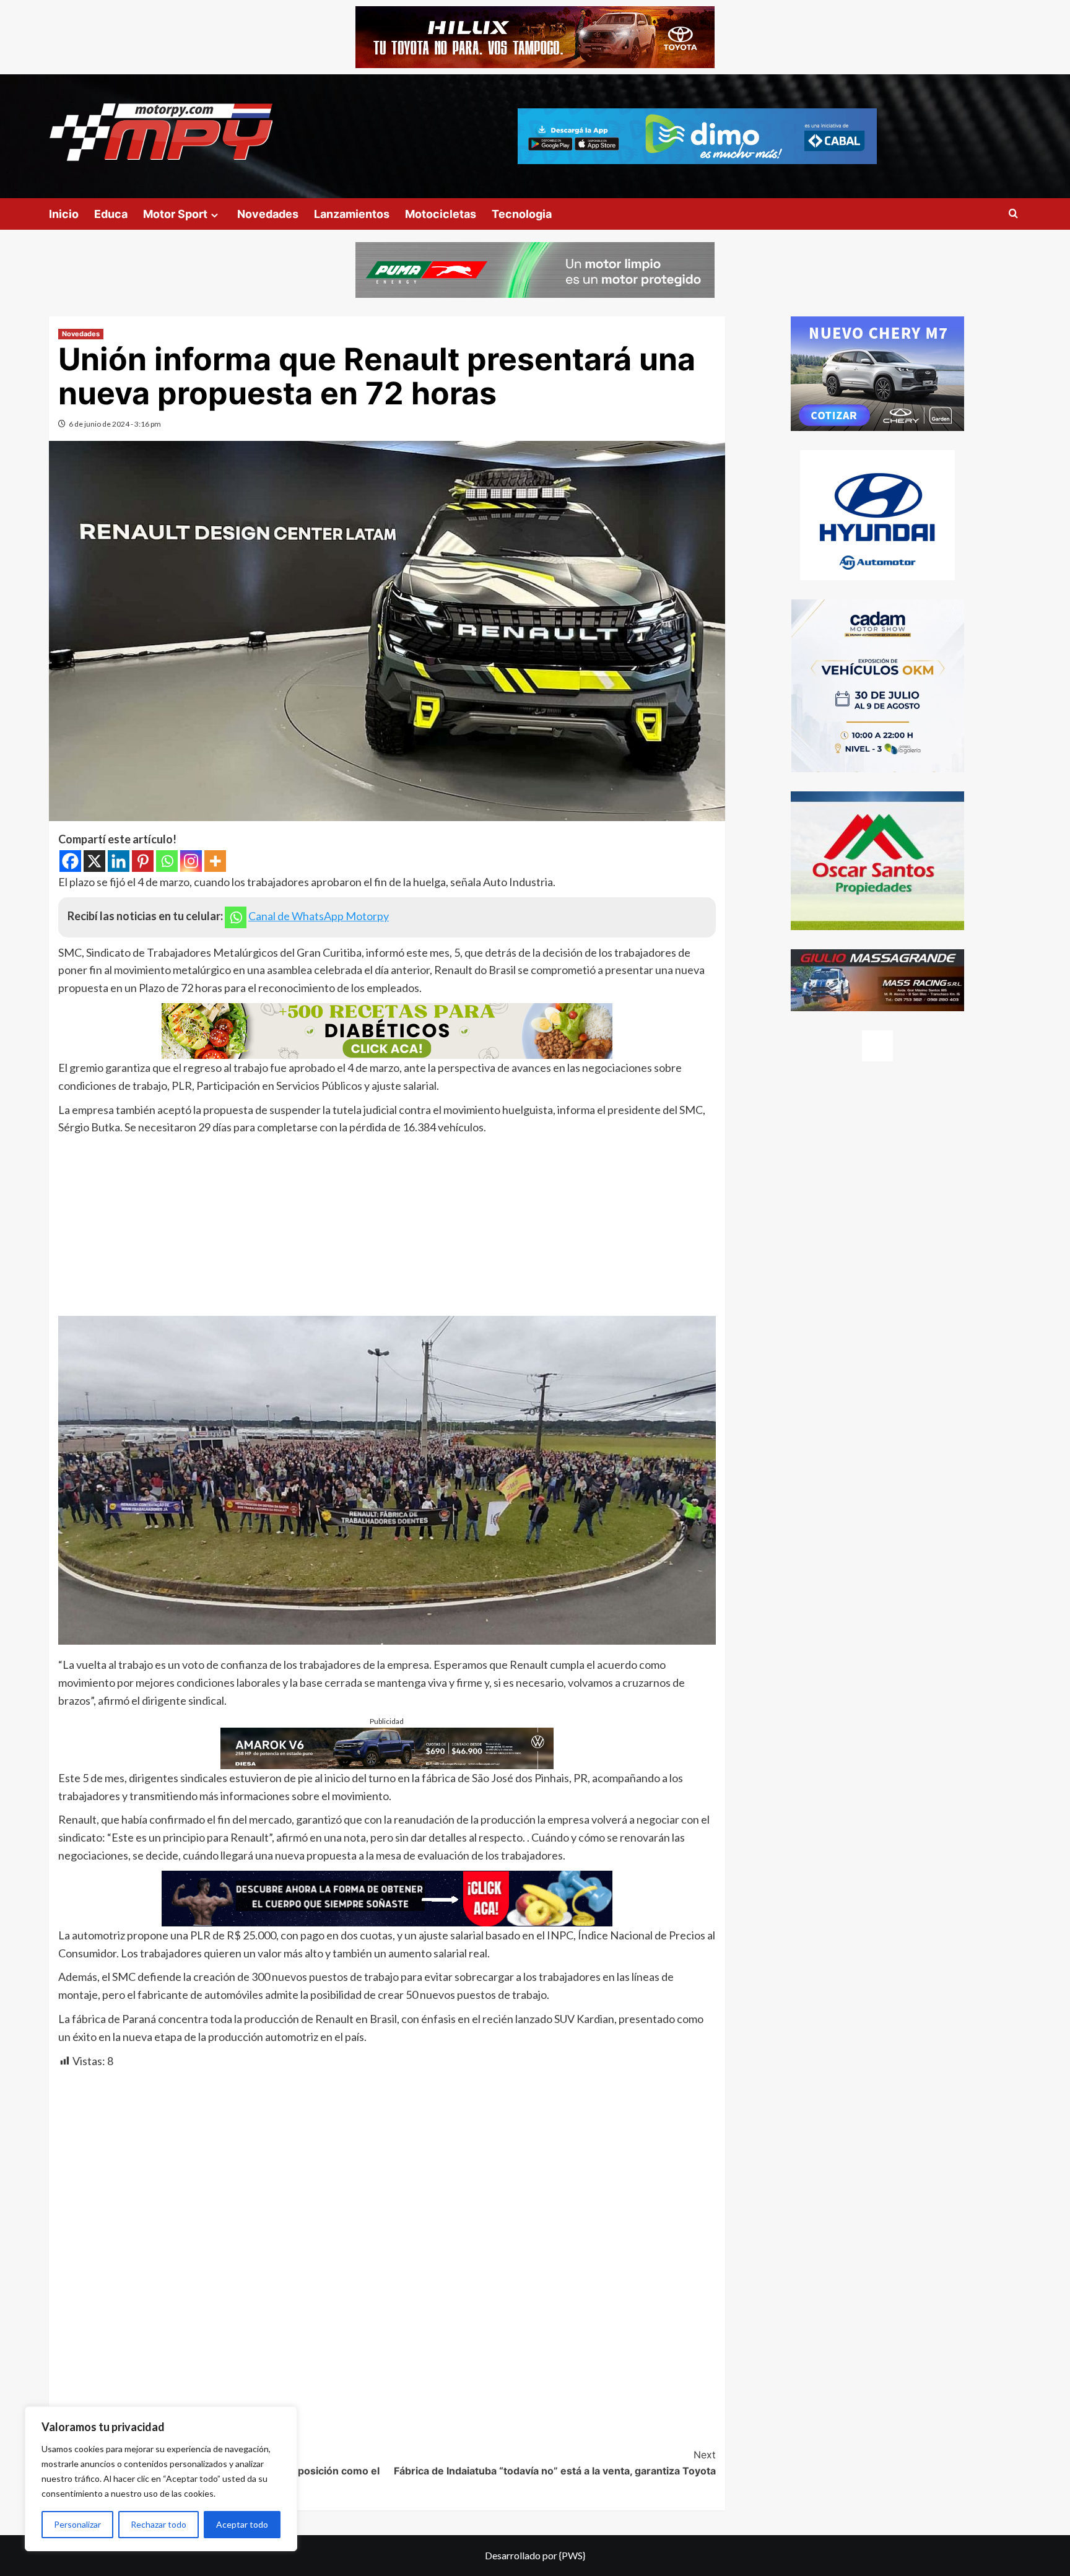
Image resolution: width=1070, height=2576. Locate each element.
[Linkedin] (119, 861)
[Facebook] (70, 861)
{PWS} (572, 2555)
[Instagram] (191, 861)
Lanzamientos (352, 214)
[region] (161, 2479)
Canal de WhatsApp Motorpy (319, 916)
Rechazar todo (159, 2524)
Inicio (64, 214)
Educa (111, 214)
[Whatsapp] (167, 861)
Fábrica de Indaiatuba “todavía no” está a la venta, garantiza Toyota (555, 2463)
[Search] (1013, 214)
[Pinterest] (143, 861)
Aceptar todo (242, 2524)
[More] (215, 861)
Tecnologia (522, 214)
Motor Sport (175, 214)
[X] (94, 861)
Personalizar (77, 2524)
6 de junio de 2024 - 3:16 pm (115, 424)
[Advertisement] (387, 1229)
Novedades (268, 214)
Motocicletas (441, 214)
